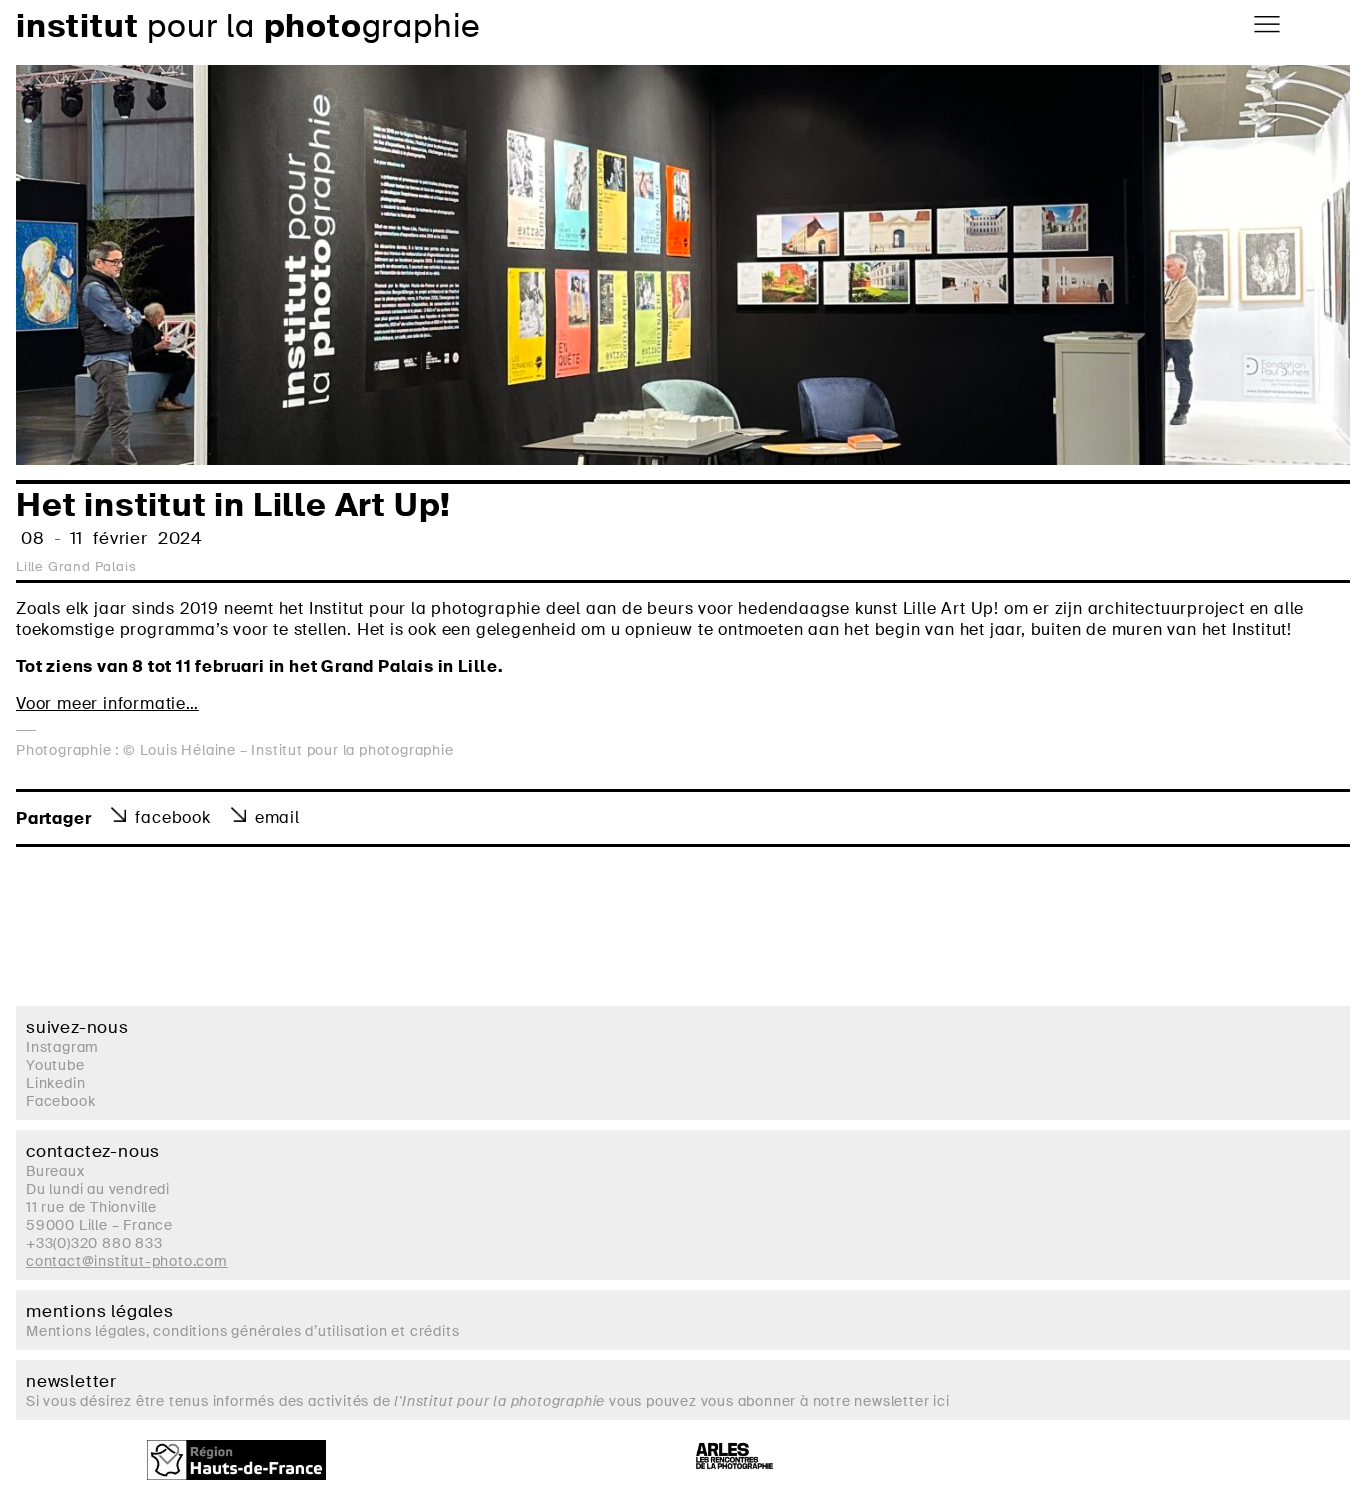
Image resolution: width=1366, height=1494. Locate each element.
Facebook (172, 817)
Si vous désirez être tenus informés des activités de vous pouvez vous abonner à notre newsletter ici (488, 1401)
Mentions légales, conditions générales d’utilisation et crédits (242, 1331)
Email (277, 817)
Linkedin (55, 1083)
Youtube (55, 1065)
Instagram (62, 1047)
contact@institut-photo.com (127, 1261)
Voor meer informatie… (107, 703)
